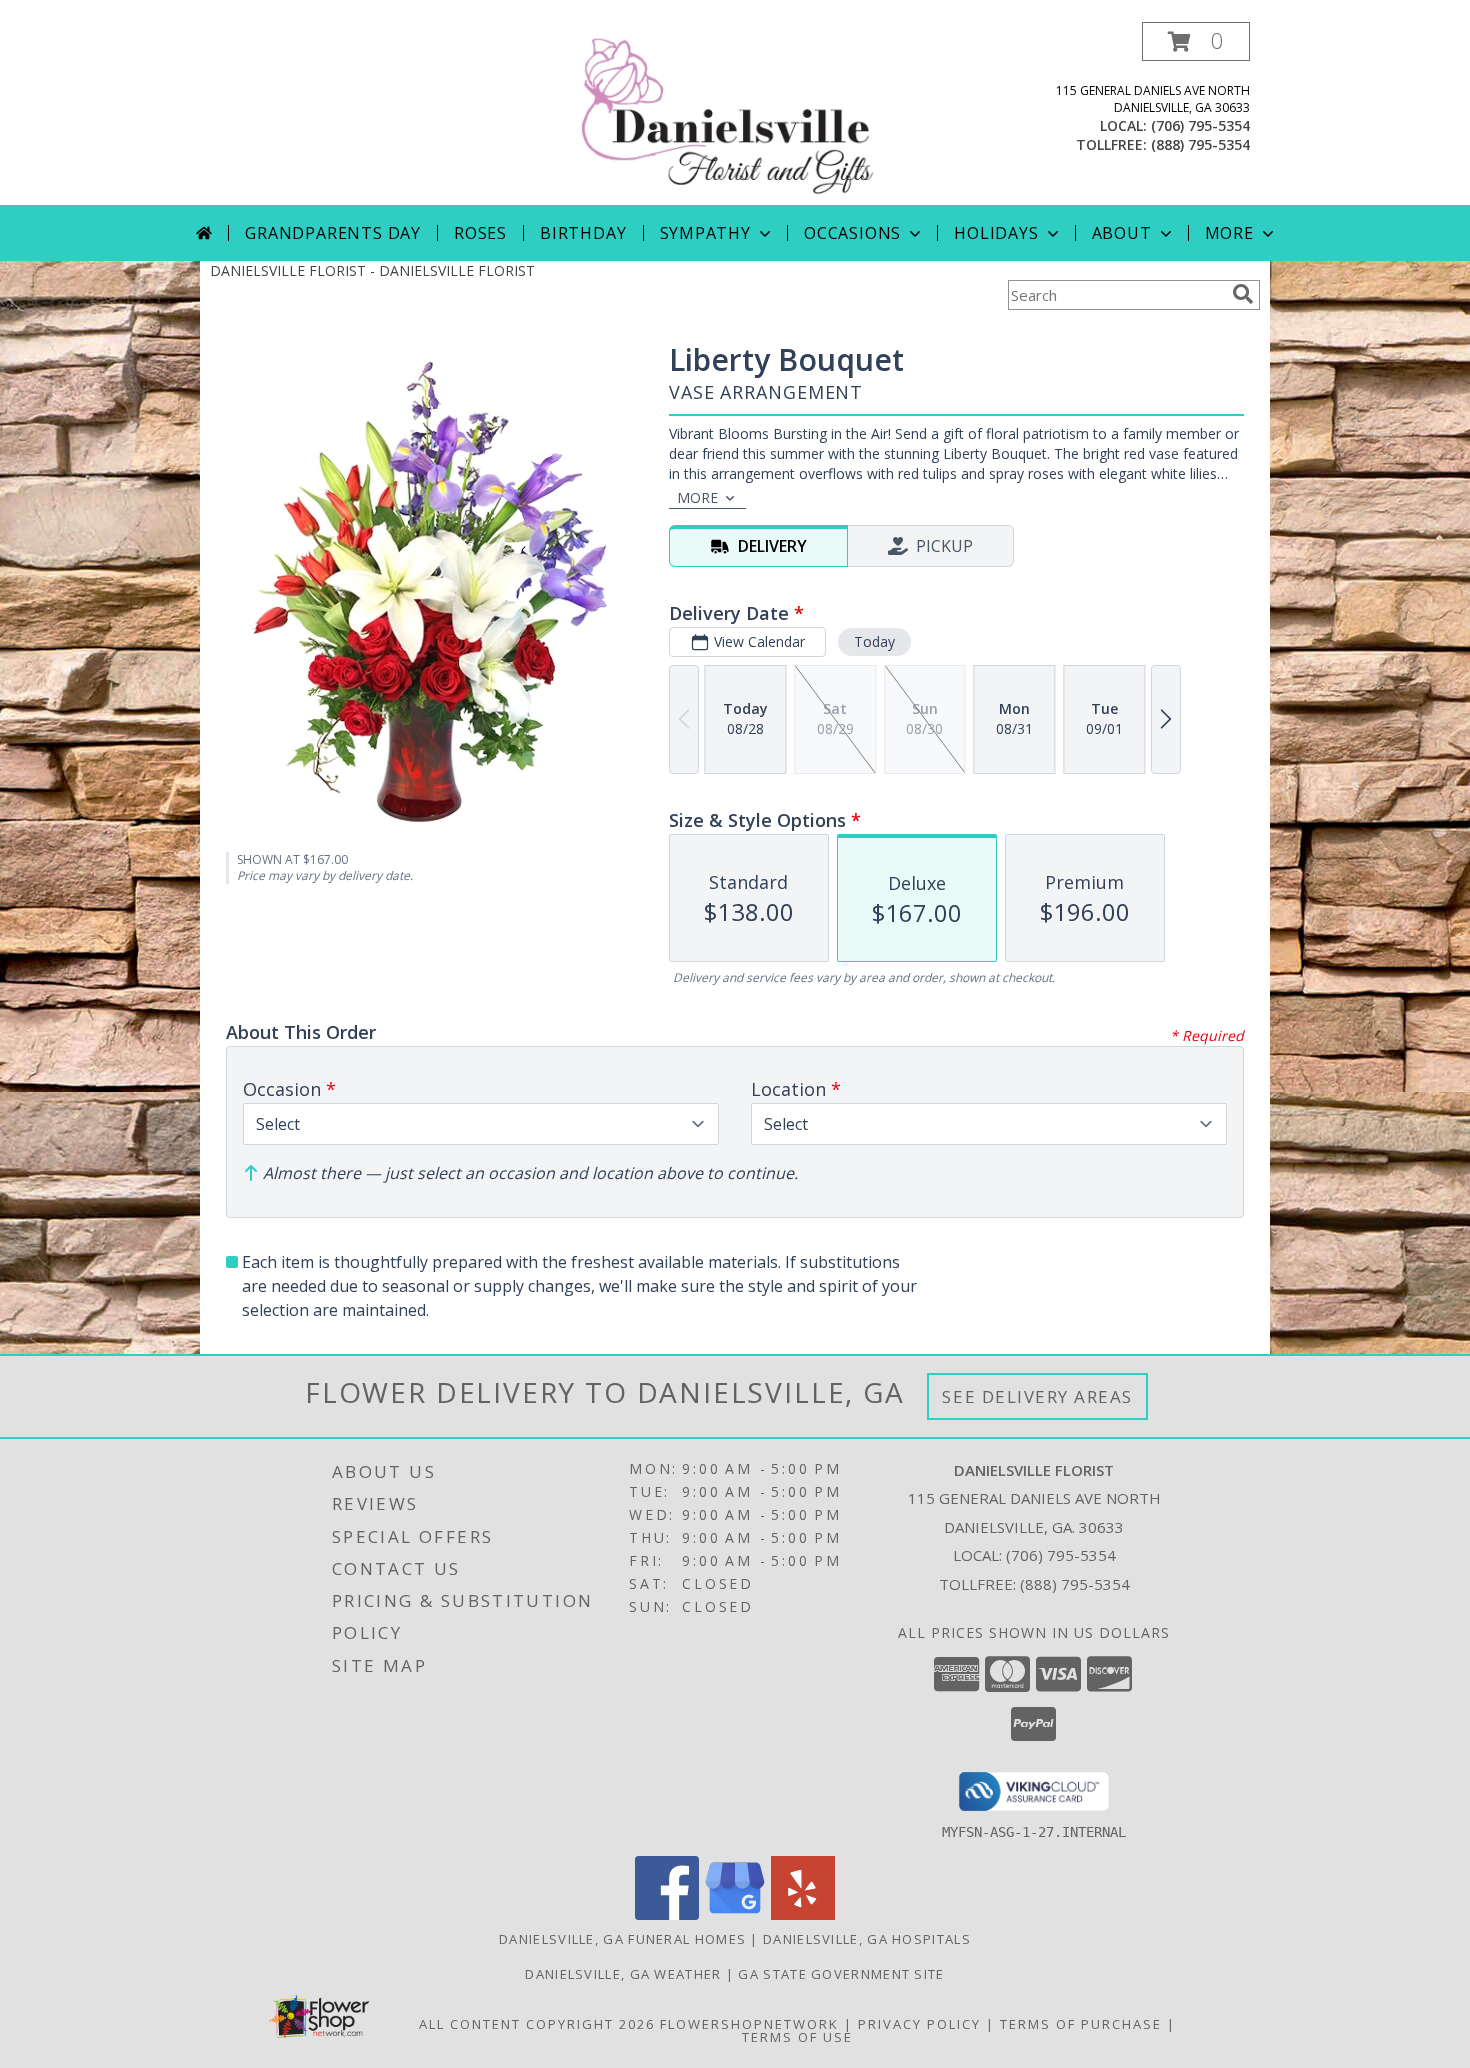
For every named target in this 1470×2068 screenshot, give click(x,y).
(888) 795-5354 (1200, 144)
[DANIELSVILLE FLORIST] (737, 113)
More (1229, 233)
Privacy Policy (919, 2024)
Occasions (852, 233)
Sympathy (705, 233)
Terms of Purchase (1081, 2024)
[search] (1243, 294)
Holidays (996, 233)
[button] (1196, 41)
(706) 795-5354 (1200, 125)
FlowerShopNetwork (749, 2024)
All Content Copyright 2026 (537, 2024)
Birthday (583, 233)
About (1122, 233)
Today (874, 641)
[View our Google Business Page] (735, 1914)
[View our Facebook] (667, 1914)
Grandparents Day (333, 233)
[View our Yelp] (803, 1914)
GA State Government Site (841, 1974)
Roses (480, 233)
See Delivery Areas (1037, 1396)
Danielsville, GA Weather (623, 1974)
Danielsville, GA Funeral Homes (622, 1939)
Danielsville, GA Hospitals (867, 1939)
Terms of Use (797, 2037)
